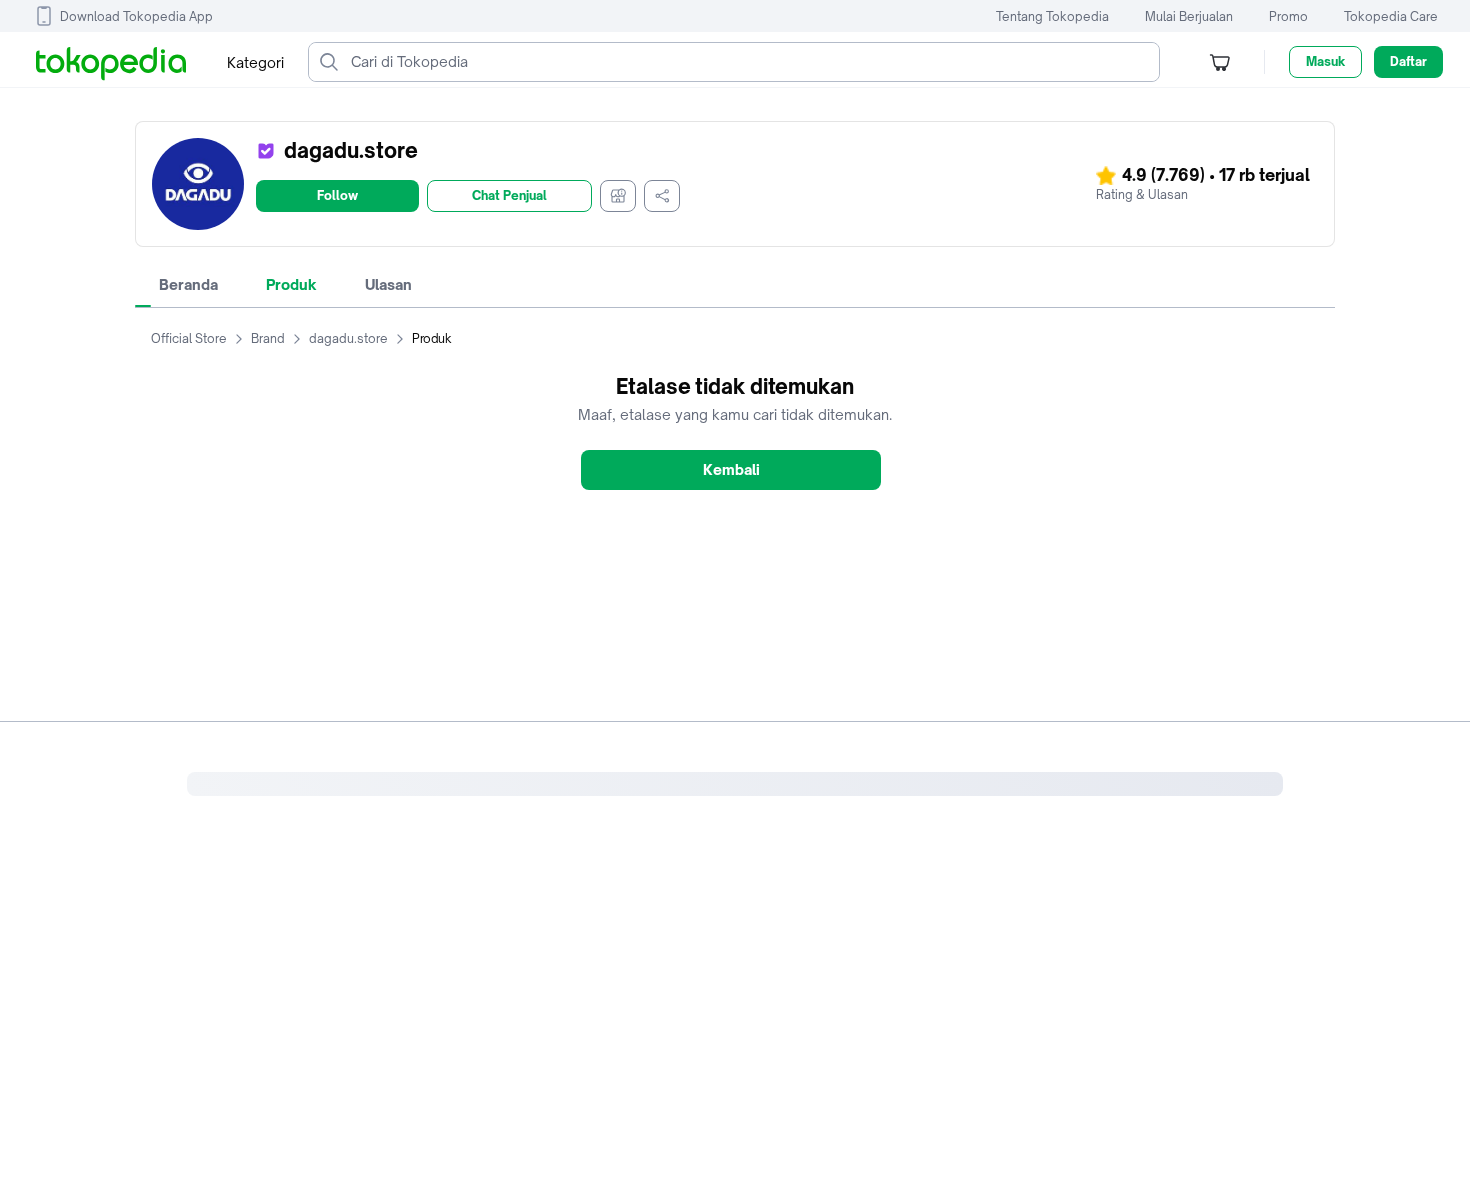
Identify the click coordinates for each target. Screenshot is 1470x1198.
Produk (291, 284)
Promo (1288, 16)
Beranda (188, 284)
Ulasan (388, 284)
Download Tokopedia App (136, 16)
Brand (268, 338)
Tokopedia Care (1391, 16)
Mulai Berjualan (1189, 16)
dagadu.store (348, 338)
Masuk (1325, 61)
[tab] (188, 285)
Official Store (189, 338)
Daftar (1408, 61)
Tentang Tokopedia (1052, 16)
